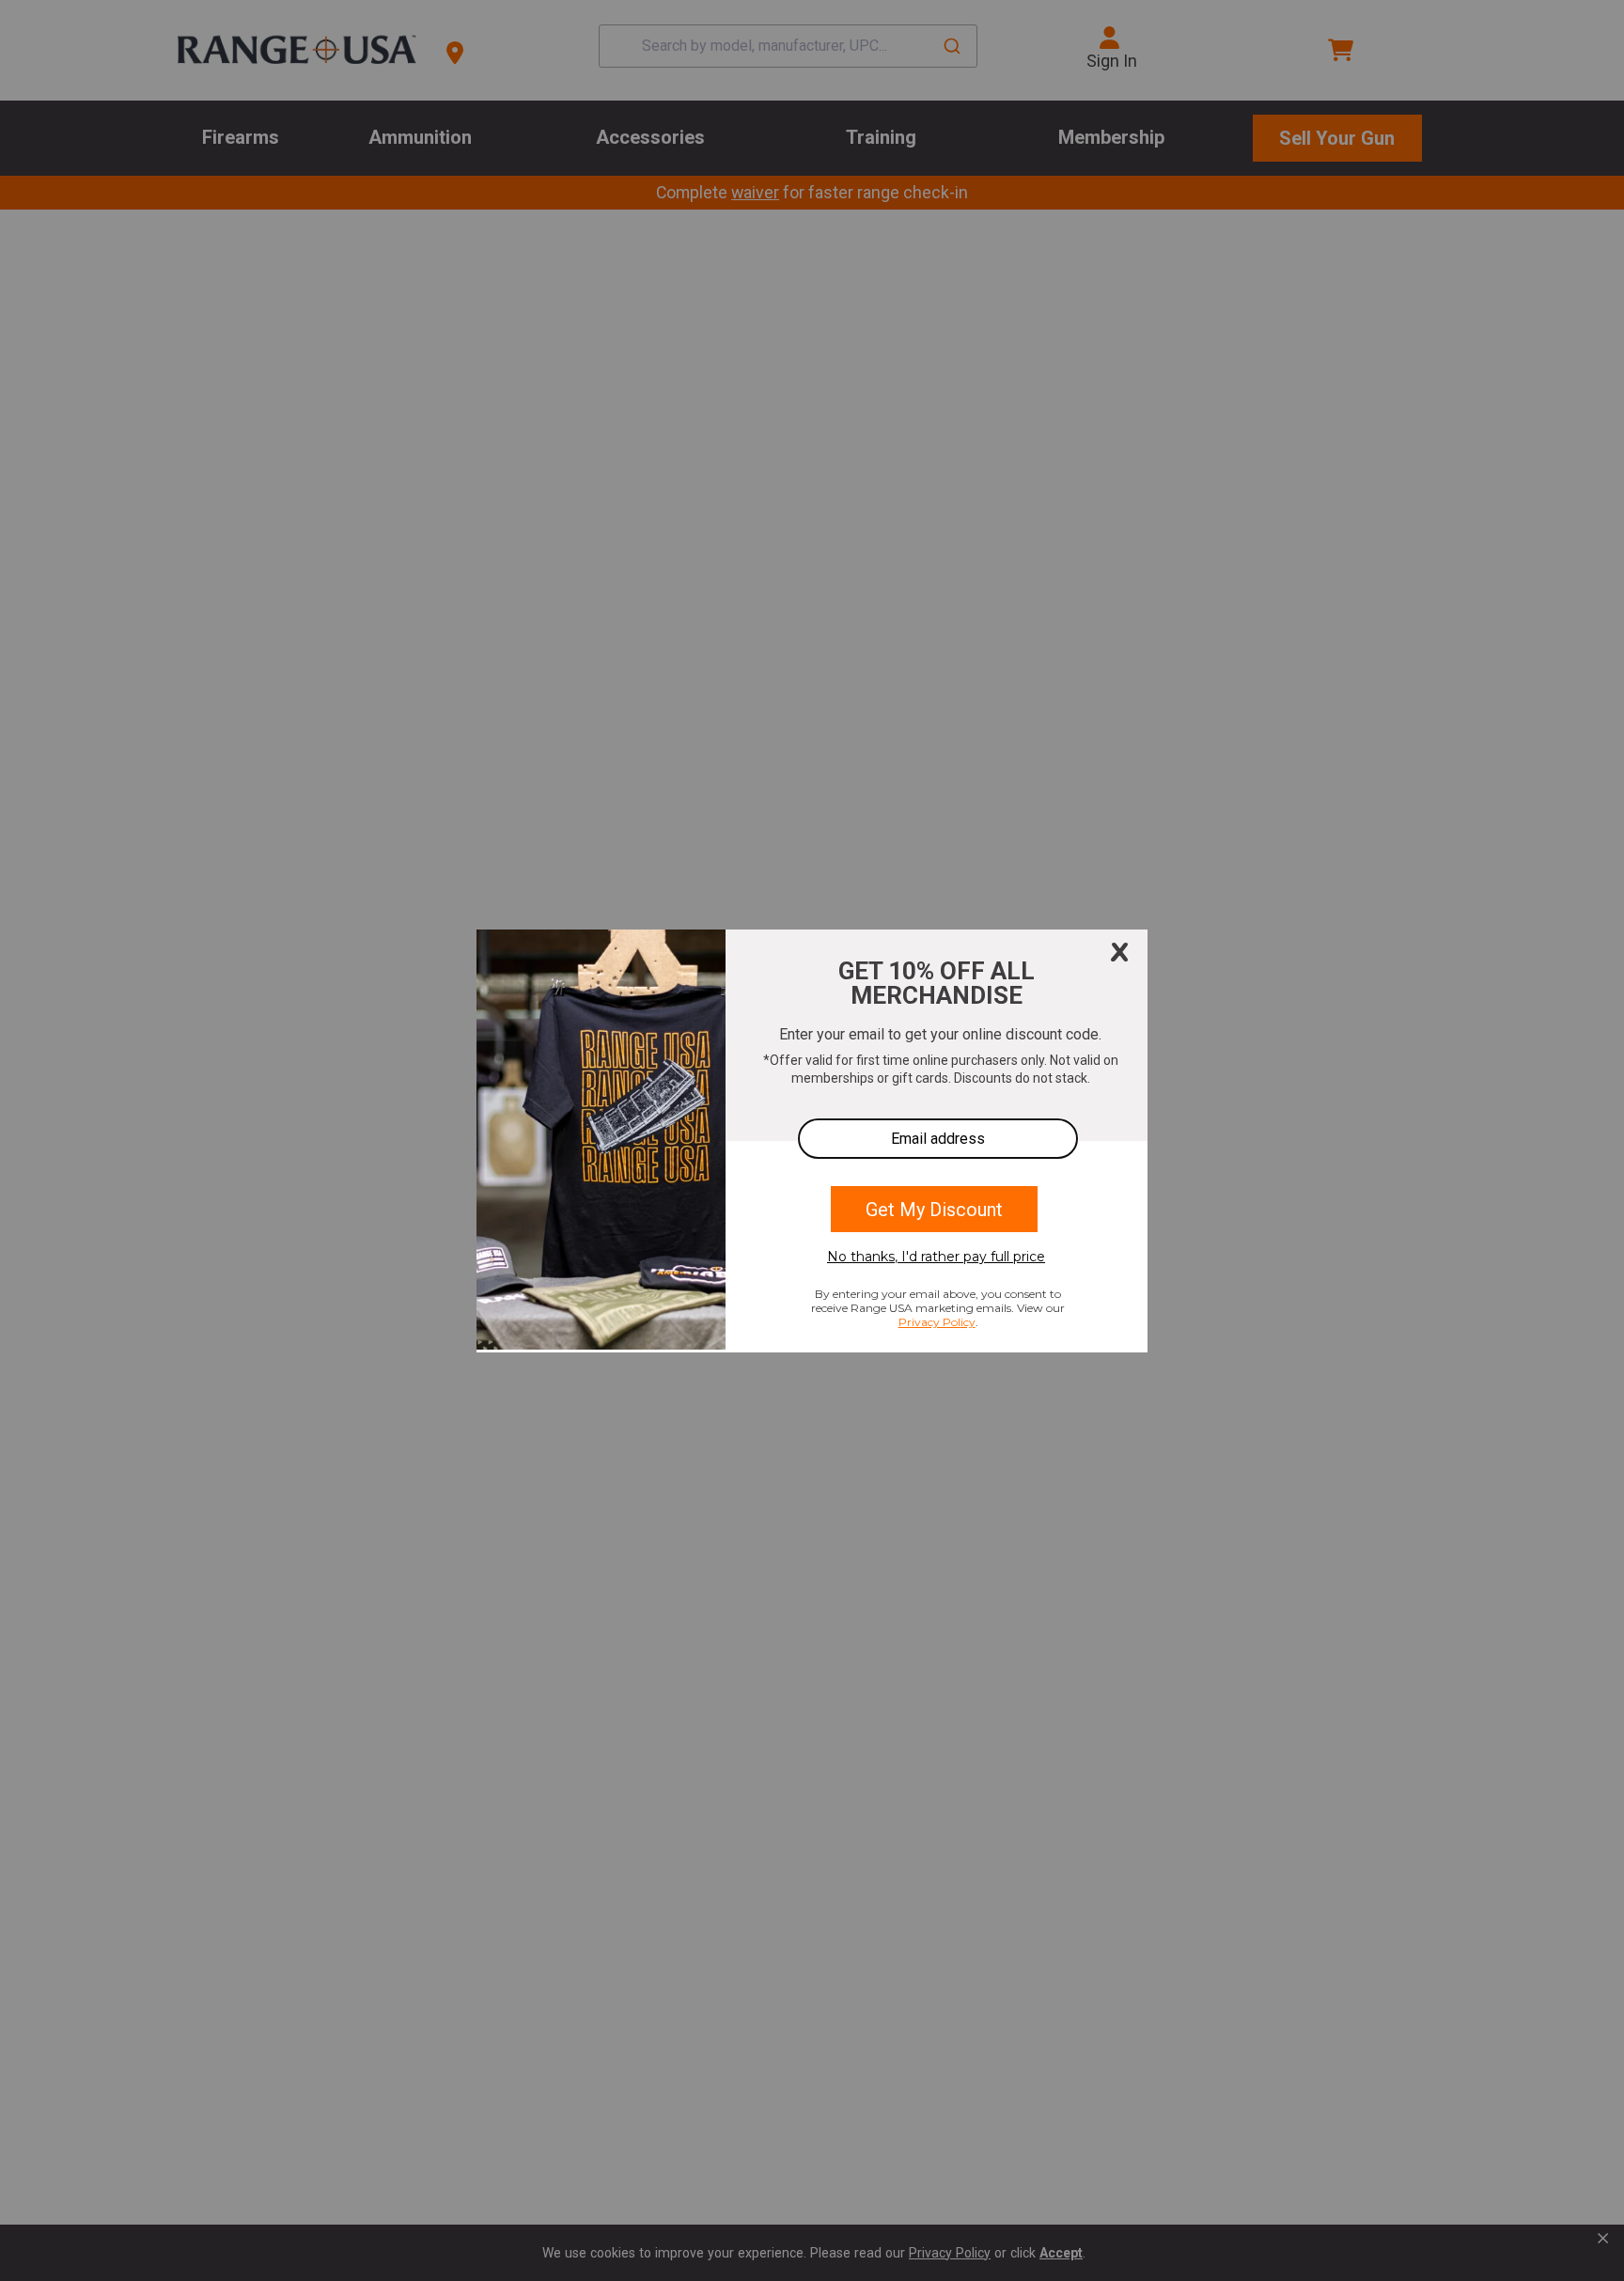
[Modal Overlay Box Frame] (812, 1141)
